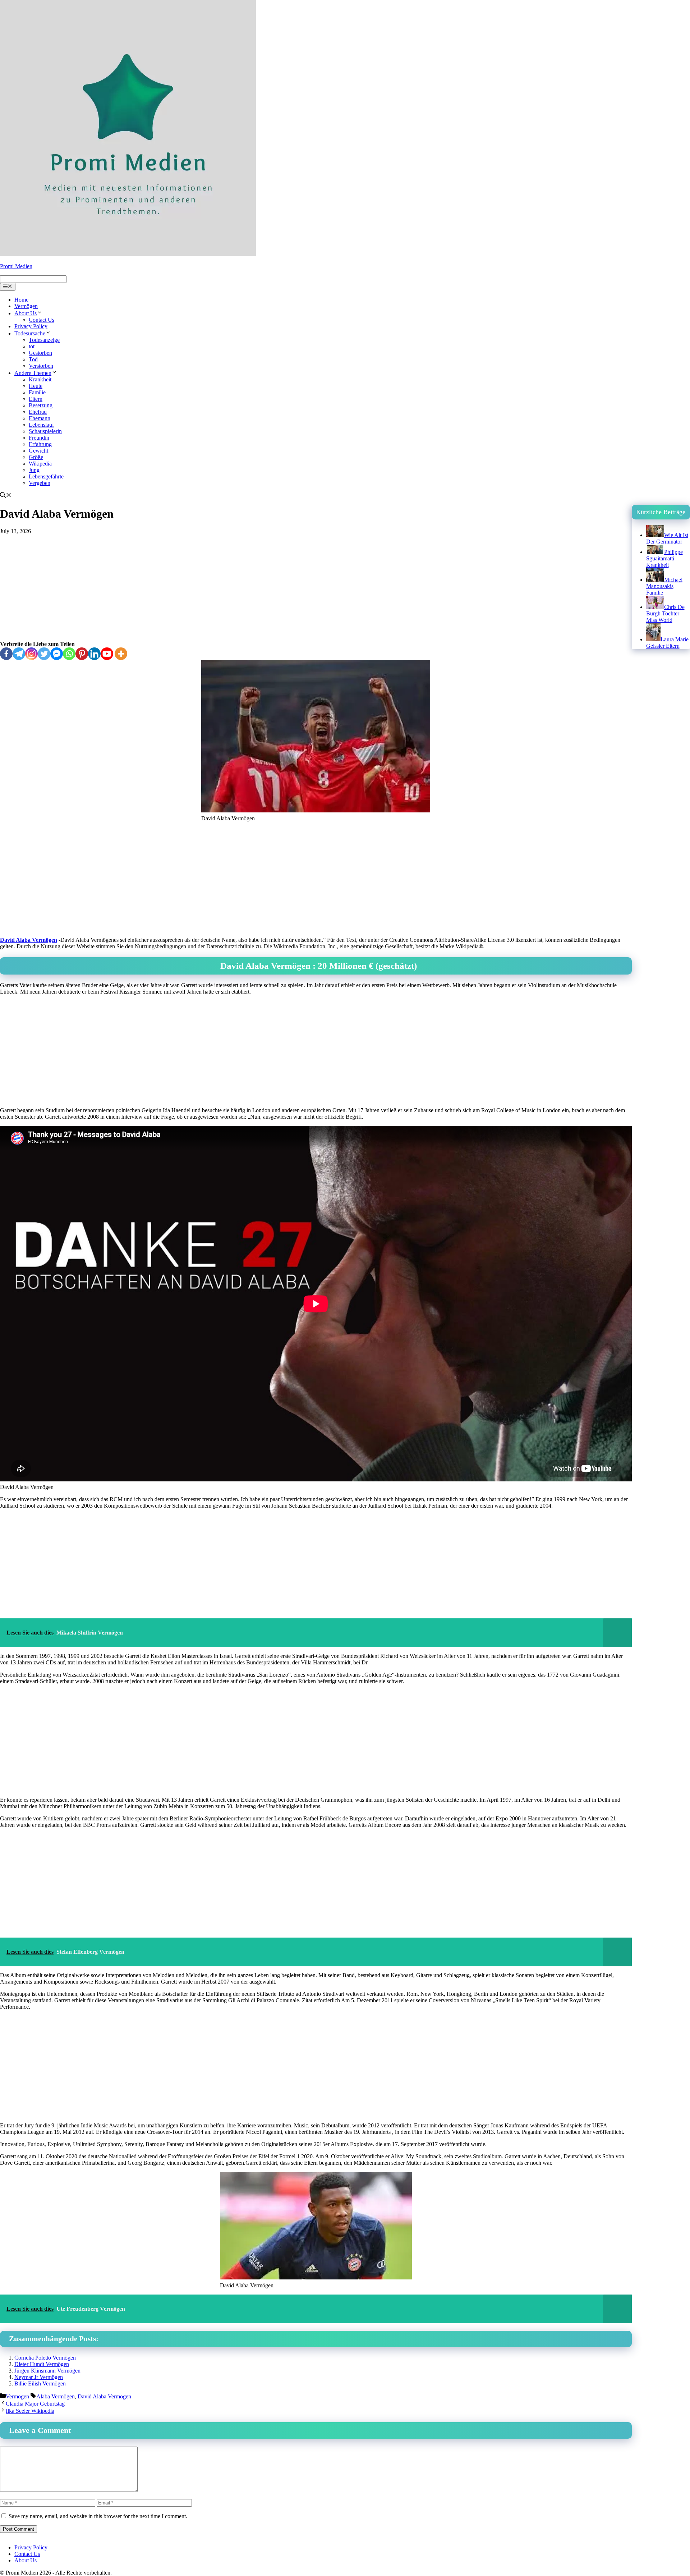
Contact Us (42, 320)
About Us (26, 313)
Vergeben (40, 483)
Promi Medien (16, 266)
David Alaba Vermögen (29, 940)
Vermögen (26, 306)
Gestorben (40, 353)
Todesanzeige (44, 340)
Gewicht (38, 451)
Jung (34, 470)
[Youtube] (107, 654)
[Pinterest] (82, 654)
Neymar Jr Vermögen (39, 2377)
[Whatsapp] (69, 654)
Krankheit (40, 379)
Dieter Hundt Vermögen (42, 2364)
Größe (36, 457)
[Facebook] (6, 654)
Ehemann (40, 418)
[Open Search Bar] (6, 496)
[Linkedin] (94, 654)
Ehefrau (38, 412)
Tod (33, 359)
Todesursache (30, 333)
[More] (121, 654)
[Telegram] (19, 654)
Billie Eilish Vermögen (40, 2384)
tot (32, 346)
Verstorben (41, 366)
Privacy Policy (31, 326)
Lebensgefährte (46, 476)
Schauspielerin (45, 431)
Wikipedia (40, 464)
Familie (37, 392)
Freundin (39, 438)
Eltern (36, 399)
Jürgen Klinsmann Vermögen (47, 2371)
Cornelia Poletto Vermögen (45, 2358)
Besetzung (41, 405)
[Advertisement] (316, 588)
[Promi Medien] (128, 254)
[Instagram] (31, 654)
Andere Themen (33, 373)
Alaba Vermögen (56, 2396)
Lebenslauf (41, 425)
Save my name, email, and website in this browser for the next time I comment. (98, 2516)
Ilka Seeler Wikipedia (30, 2411)
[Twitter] (44, 654)
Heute (36, 386)
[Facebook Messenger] (57, 654)
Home (21, 300)
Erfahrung (40, 444)
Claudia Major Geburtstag (35, 2404)
